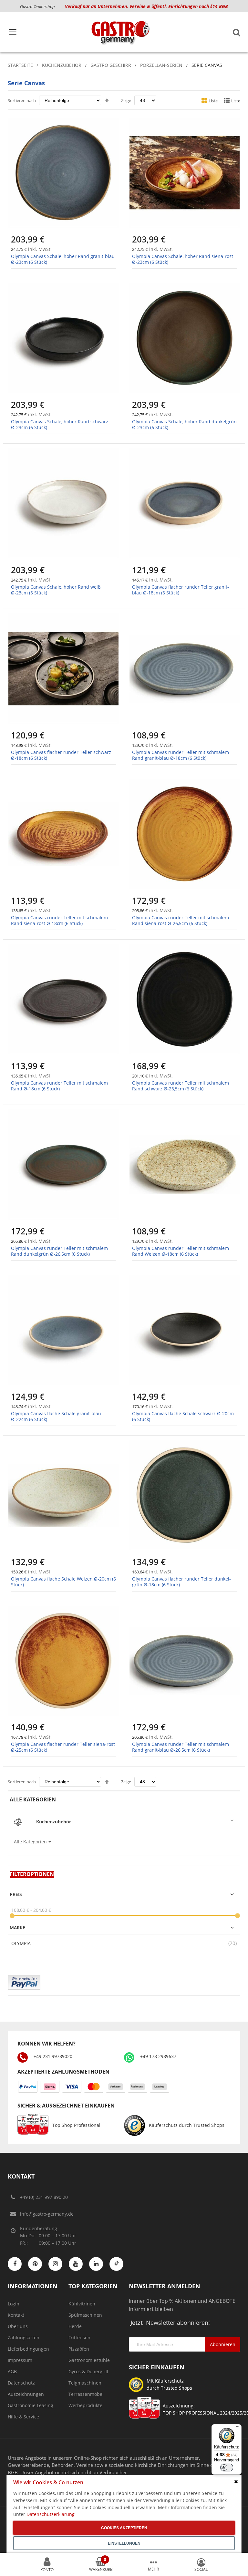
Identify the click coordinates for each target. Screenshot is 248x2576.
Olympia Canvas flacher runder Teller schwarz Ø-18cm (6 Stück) (61, 755)
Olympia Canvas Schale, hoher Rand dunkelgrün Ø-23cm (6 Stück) (184, 424)
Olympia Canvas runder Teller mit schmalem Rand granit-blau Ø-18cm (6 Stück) (181, 755)
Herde (75, 2326)
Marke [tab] (17, 1928)
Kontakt (16, 2315)
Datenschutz (21, 2383)
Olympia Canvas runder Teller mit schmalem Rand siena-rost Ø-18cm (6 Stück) (59, 920)
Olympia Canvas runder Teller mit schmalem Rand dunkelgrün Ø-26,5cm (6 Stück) (59, 1251)
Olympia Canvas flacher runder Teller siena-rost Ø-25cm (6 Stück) (63, 1747)
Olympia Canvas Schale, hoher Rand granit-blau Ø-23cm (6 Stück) (63, 259)
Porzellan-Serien (161, 65)
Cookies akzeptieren (124, 2528)
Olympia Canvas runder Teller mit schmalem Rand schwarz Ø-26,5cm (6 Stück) (181, 1086)
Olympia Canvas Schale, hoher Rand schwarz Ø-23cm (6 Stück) (60, 424)
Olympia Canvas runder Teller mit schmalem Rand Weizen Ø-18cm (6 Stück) (181, 1251)
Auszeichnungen (26, 2394)
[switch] (227, 2468)
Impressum (20, 2360)
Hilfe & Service (23, 2417)
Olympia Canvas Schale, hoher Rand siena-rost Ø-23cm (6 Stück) (183, 259)
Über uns (18, 2326)
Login (14, 2304)
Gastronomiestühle (89, 2360)
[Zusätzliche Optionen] (24, 1978)
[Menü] (238, 2428)
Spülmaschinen (85, 2315)
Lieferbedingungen (28, 2349)
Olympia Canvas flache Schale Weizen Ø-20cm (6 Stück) (63, 1582)
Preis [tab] (16, 1894)
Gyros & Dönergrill (88, 2371)
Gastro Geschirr (111, 65)
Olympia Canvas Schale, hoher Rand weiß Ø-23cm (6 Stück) (56, 590)
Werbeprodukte (85, 2405)
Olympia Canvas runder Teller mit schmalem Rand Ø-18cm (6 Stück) (59, 1086)
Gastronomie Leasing (31, 2405)
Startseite (20, 65)
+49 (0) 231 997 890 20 (44, 2197)
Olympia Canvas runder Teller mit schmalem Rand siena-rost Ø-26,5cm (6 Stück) (181, 920)
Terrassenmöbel (86, 2394)
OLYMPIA (21, 1943)
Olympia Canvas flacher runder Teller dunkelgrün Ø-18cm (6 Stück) (181, 1582)
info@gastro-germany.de (47, 2214)
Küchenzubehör (62, 65)
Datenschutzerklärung (51, 2514)
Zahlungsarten (24, 2338)
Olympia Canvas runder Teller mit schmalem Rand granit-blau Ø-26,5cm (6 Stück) (181, 1747)
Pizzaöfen (79, 2349)
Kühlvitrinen (82, 2304)
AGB (12, 2371)
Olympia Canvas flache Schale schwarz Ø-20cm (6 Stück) (183, 1416)
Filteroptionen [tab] (32, 1874)
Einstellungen (124, 2543)
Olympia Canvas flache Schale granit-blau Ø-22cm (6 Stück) (56, 1416)
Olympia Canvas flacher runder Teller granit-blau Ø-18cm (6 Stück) (181, 590)
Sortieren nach (22, 100)
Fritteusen (79, 2338)
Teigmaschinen (85, 2383)
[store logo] (120, 32)
